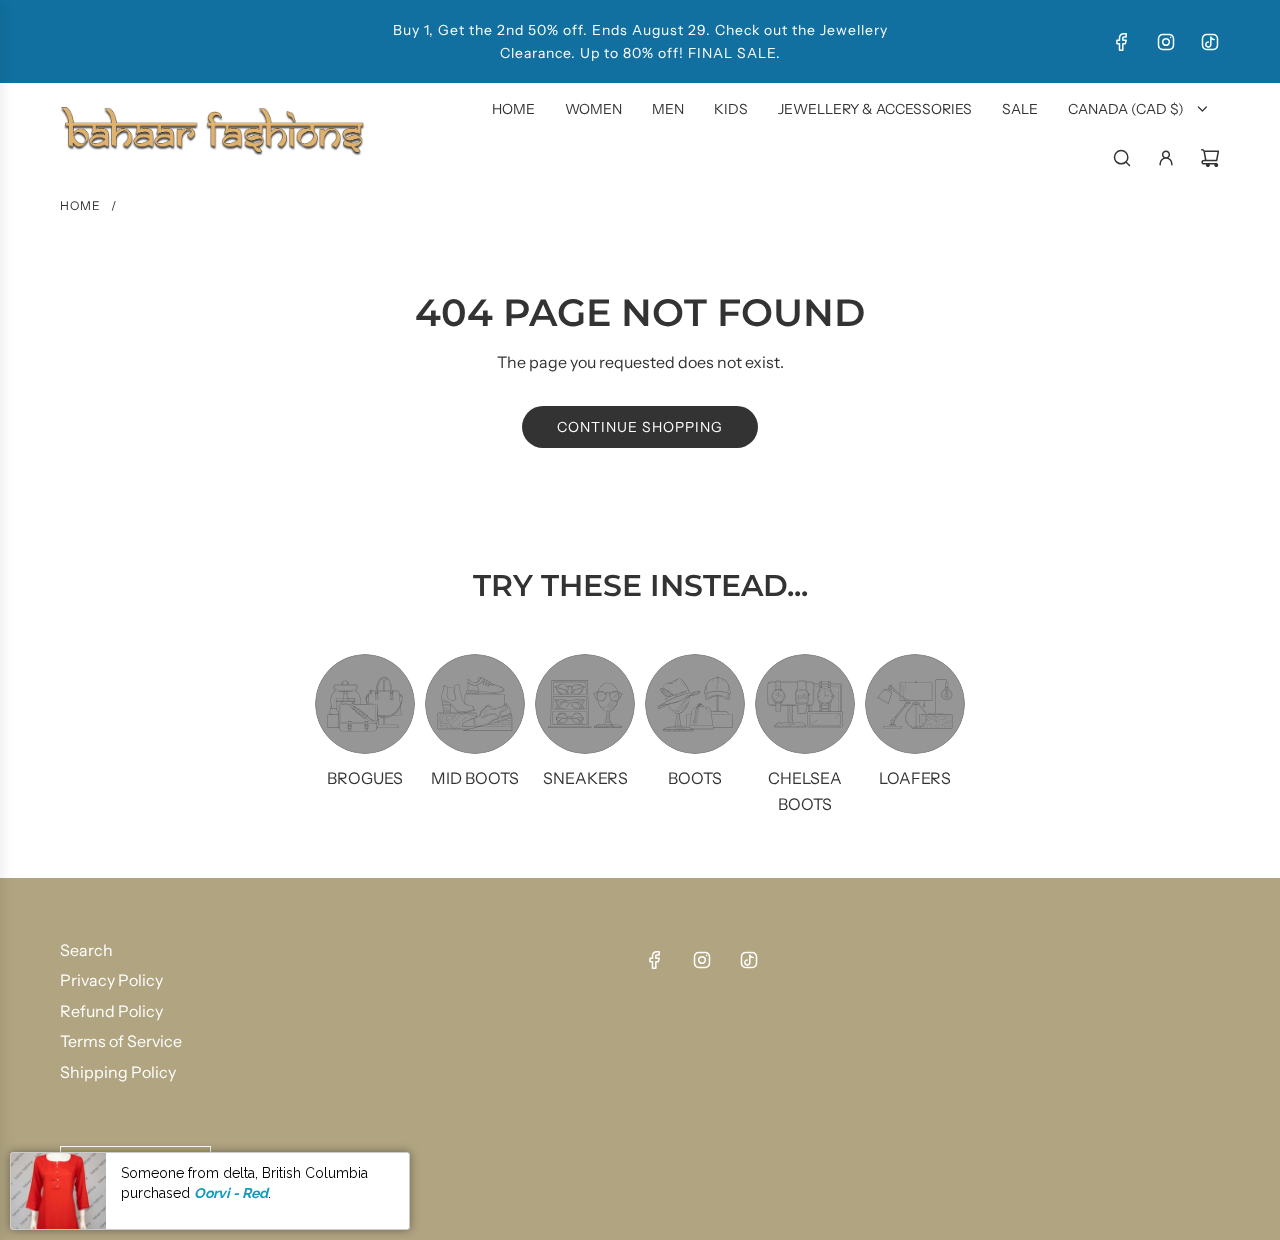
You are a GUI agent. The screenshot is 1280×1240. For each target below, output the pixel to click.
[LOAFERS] (915, 704)
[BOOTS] (695, 704)
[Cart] (1210, 158)
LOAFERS (915, 778)
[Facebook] (1122, 42)
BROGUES (365, 778)
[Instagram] (1166, 42)
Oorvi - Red (231, 1193)
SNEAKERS (585, 778)
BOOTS (695, 778)
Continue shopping (640, 427)
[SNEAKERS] (585, 704)
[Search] (1122, 158)
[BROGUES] (365, 704)
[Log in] (1166, 158)
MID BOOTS (475, 778)
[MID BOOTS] (475, 704)
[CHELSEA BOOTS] (805, 704)
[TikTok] (1210, 42)
